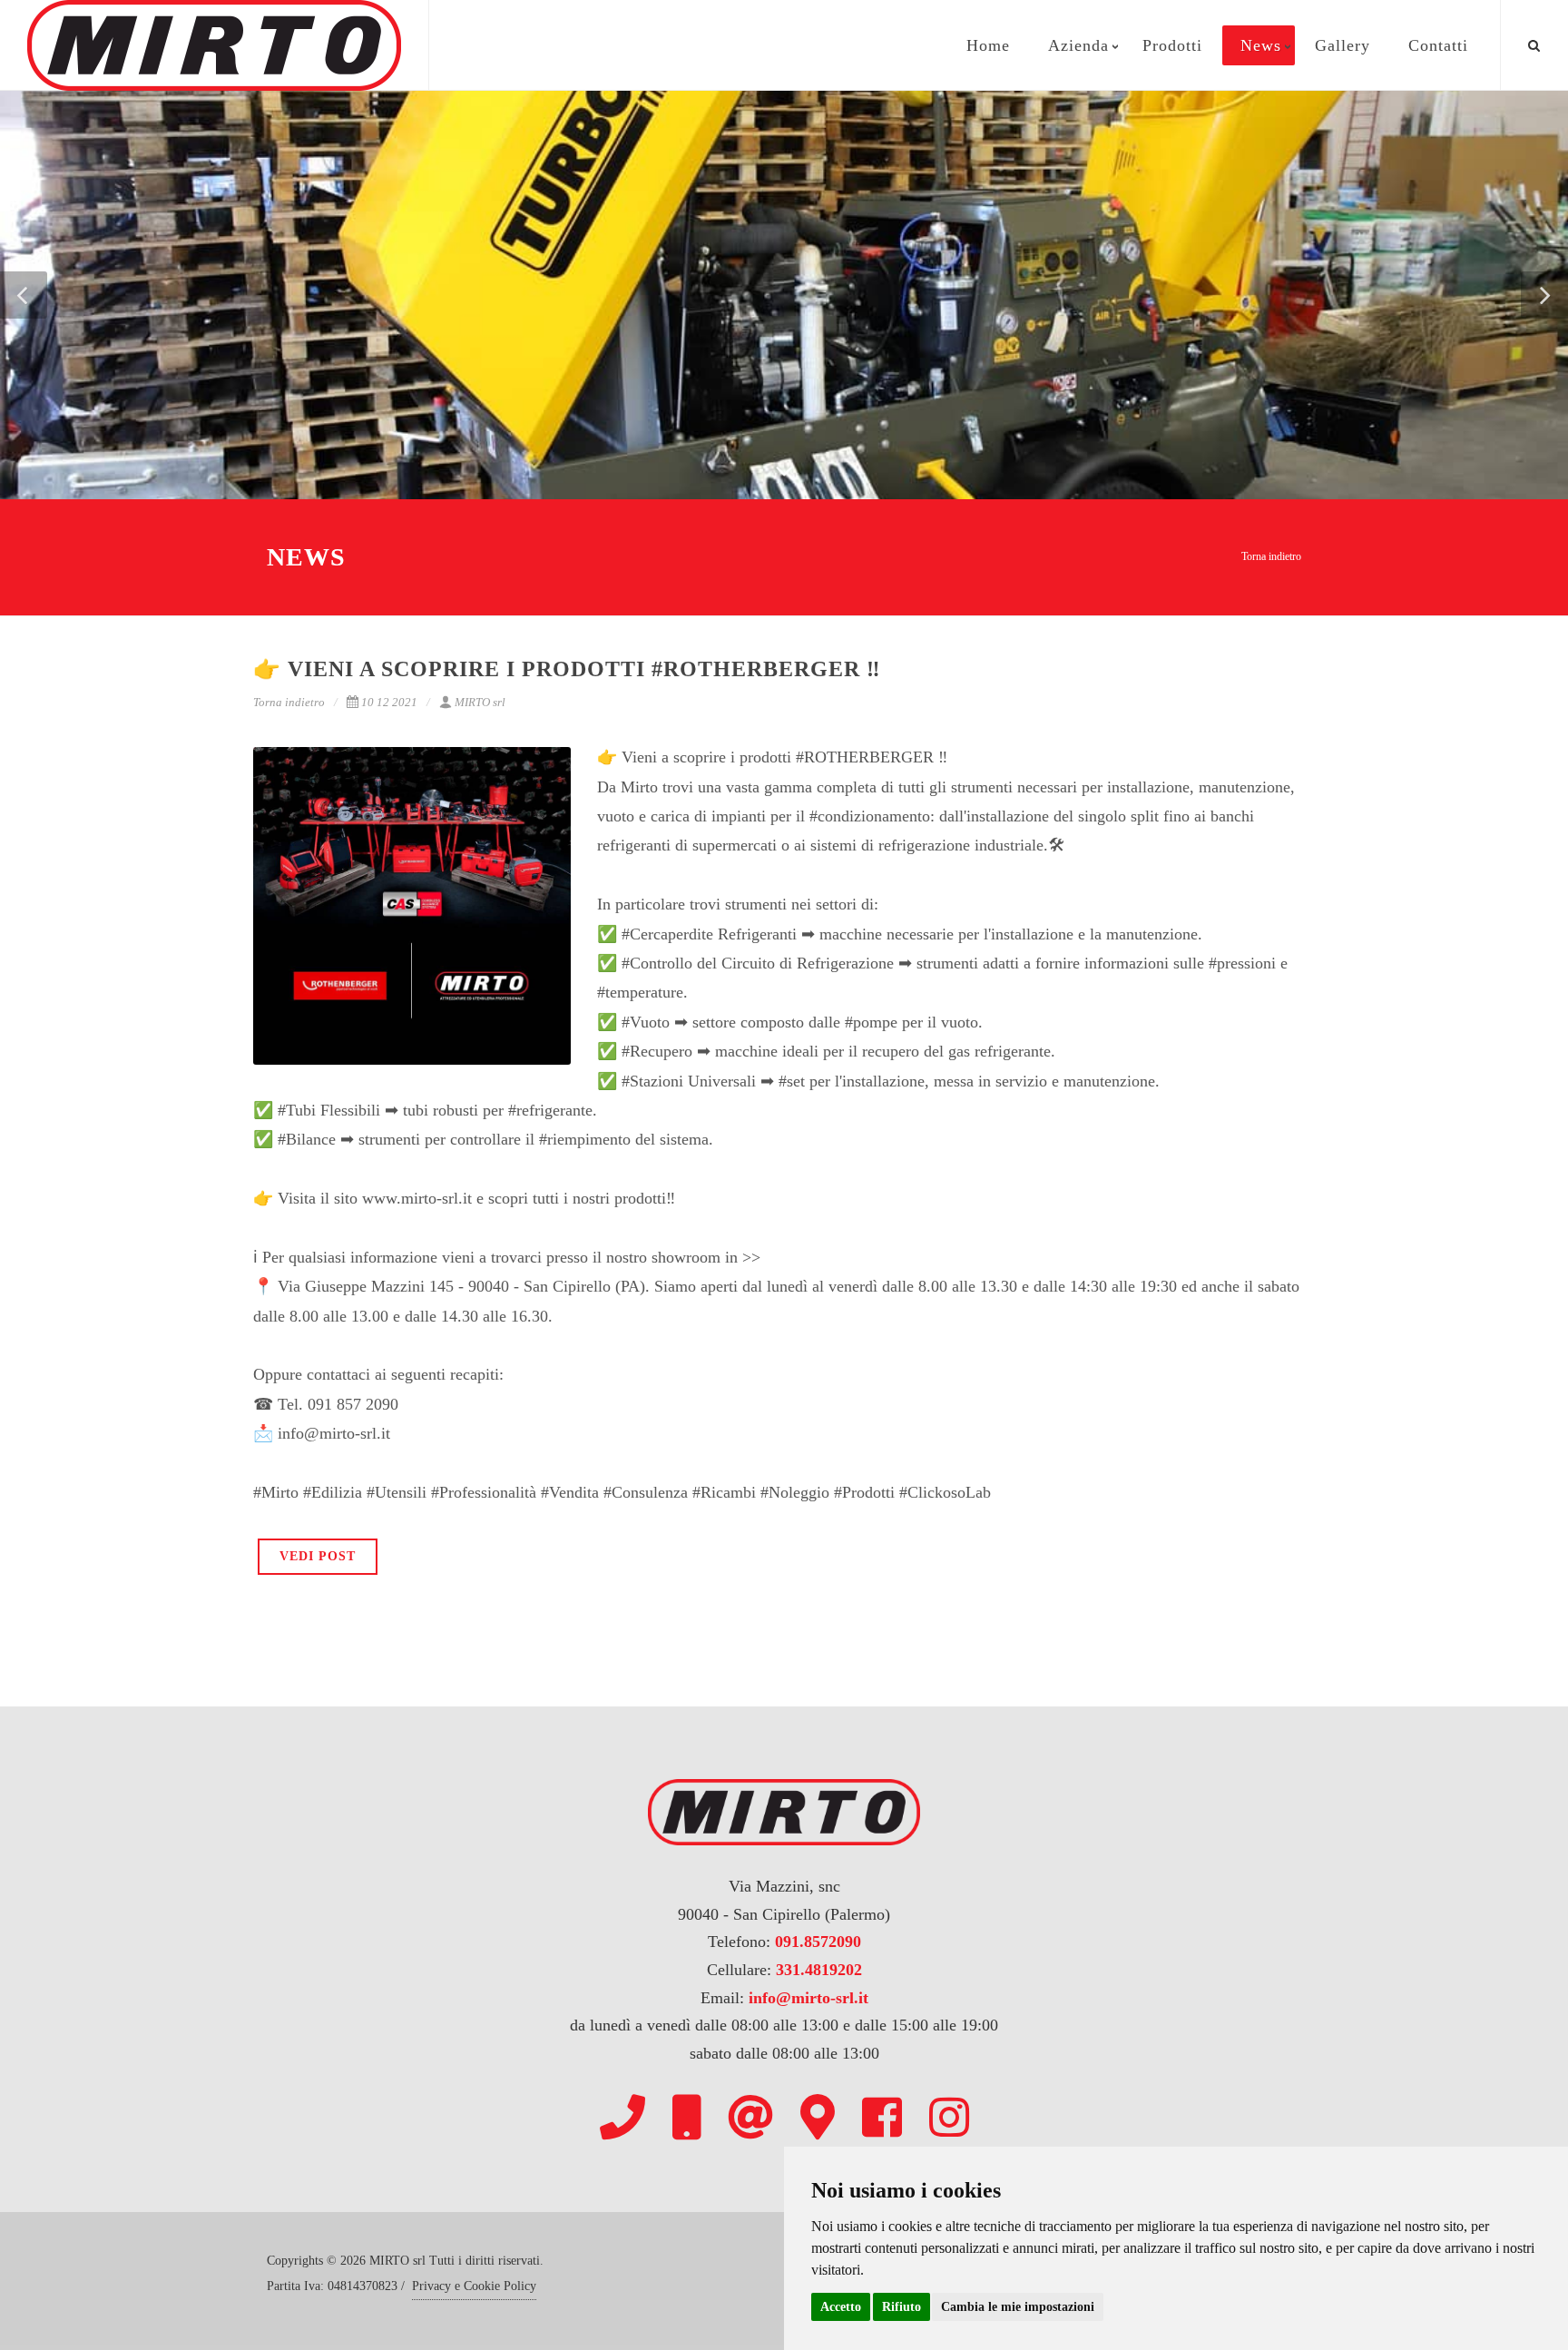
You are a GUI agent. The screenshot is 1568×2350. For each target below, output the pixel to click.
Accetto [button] (841, 2307)
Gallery (1343, 45)
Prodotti (1172, 45)
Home (988, 45)
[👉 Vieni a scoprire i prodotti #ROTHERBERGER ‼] (412, 906)
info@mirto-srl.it (808, 1998)
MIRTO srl (480, 702)
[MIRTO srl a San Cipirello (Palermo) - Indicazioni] (818, 2117)
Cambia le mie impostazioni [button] (1018, 2307)
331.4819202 (819, 1970)
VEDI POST (318, 1556)
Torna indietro (1271, 556)
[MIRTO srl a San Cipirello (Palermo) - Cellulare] (686, 2117)
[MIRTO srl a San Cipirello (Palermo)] (214, 45)
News (1261, 45)
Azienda (1078, 45)
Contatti (1438, 45)
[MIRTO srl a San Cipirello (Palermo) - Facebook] (882, 2117)
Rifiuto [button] (902, 2307)
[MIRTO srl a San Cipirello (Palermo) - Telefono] (622, 2117)
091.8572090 (818, 1942)
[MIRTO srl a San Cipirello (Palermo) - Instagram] (949, 2117)
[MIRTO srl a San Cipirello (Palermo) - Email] (750, 2117)
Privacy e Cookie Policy (474, 2286)
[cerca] (1534, 43)
